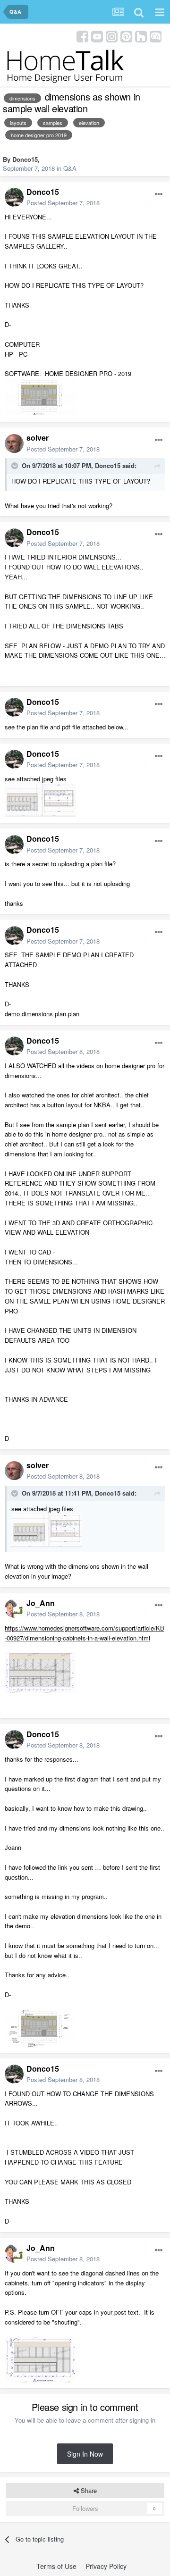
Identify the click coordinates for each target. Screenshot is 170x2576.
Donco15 (25, 159)
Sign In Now (85, 2454)
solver (38, 438)
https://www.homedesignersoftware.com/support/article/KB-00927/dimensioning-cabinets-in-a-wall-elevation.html (85, 1633)
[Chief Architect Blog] (156, 36)
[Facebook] (82, 36)
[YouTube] (97, 36)
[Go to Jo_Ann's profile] (14, 1608)
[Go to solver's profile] (14, 443)
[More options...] (159, 194)
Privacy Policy (106, 2566)
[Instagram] (112, 36)
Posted (63, 203)
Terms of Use (56, 2566)
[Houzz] (141, 36)
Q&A (70, 168)
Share (88, 2490)
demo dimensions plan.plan (42, 1014)
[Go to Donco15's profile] (14, 197)
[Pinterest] (126, 36)
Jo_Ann (41, 1603)
